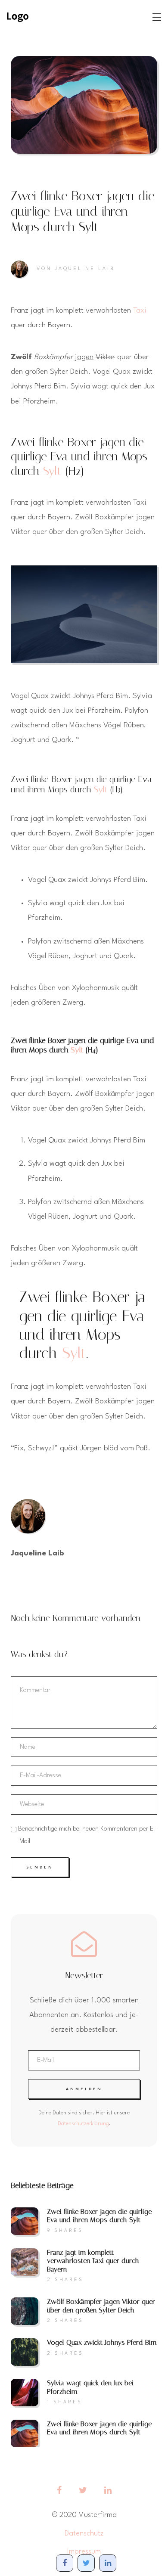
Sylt (52, 471)
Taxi (140, 311)
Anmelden (84, 2089)
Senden (40, 1867)
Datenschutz (84, 2534)
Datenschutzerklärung (83, 2124)
